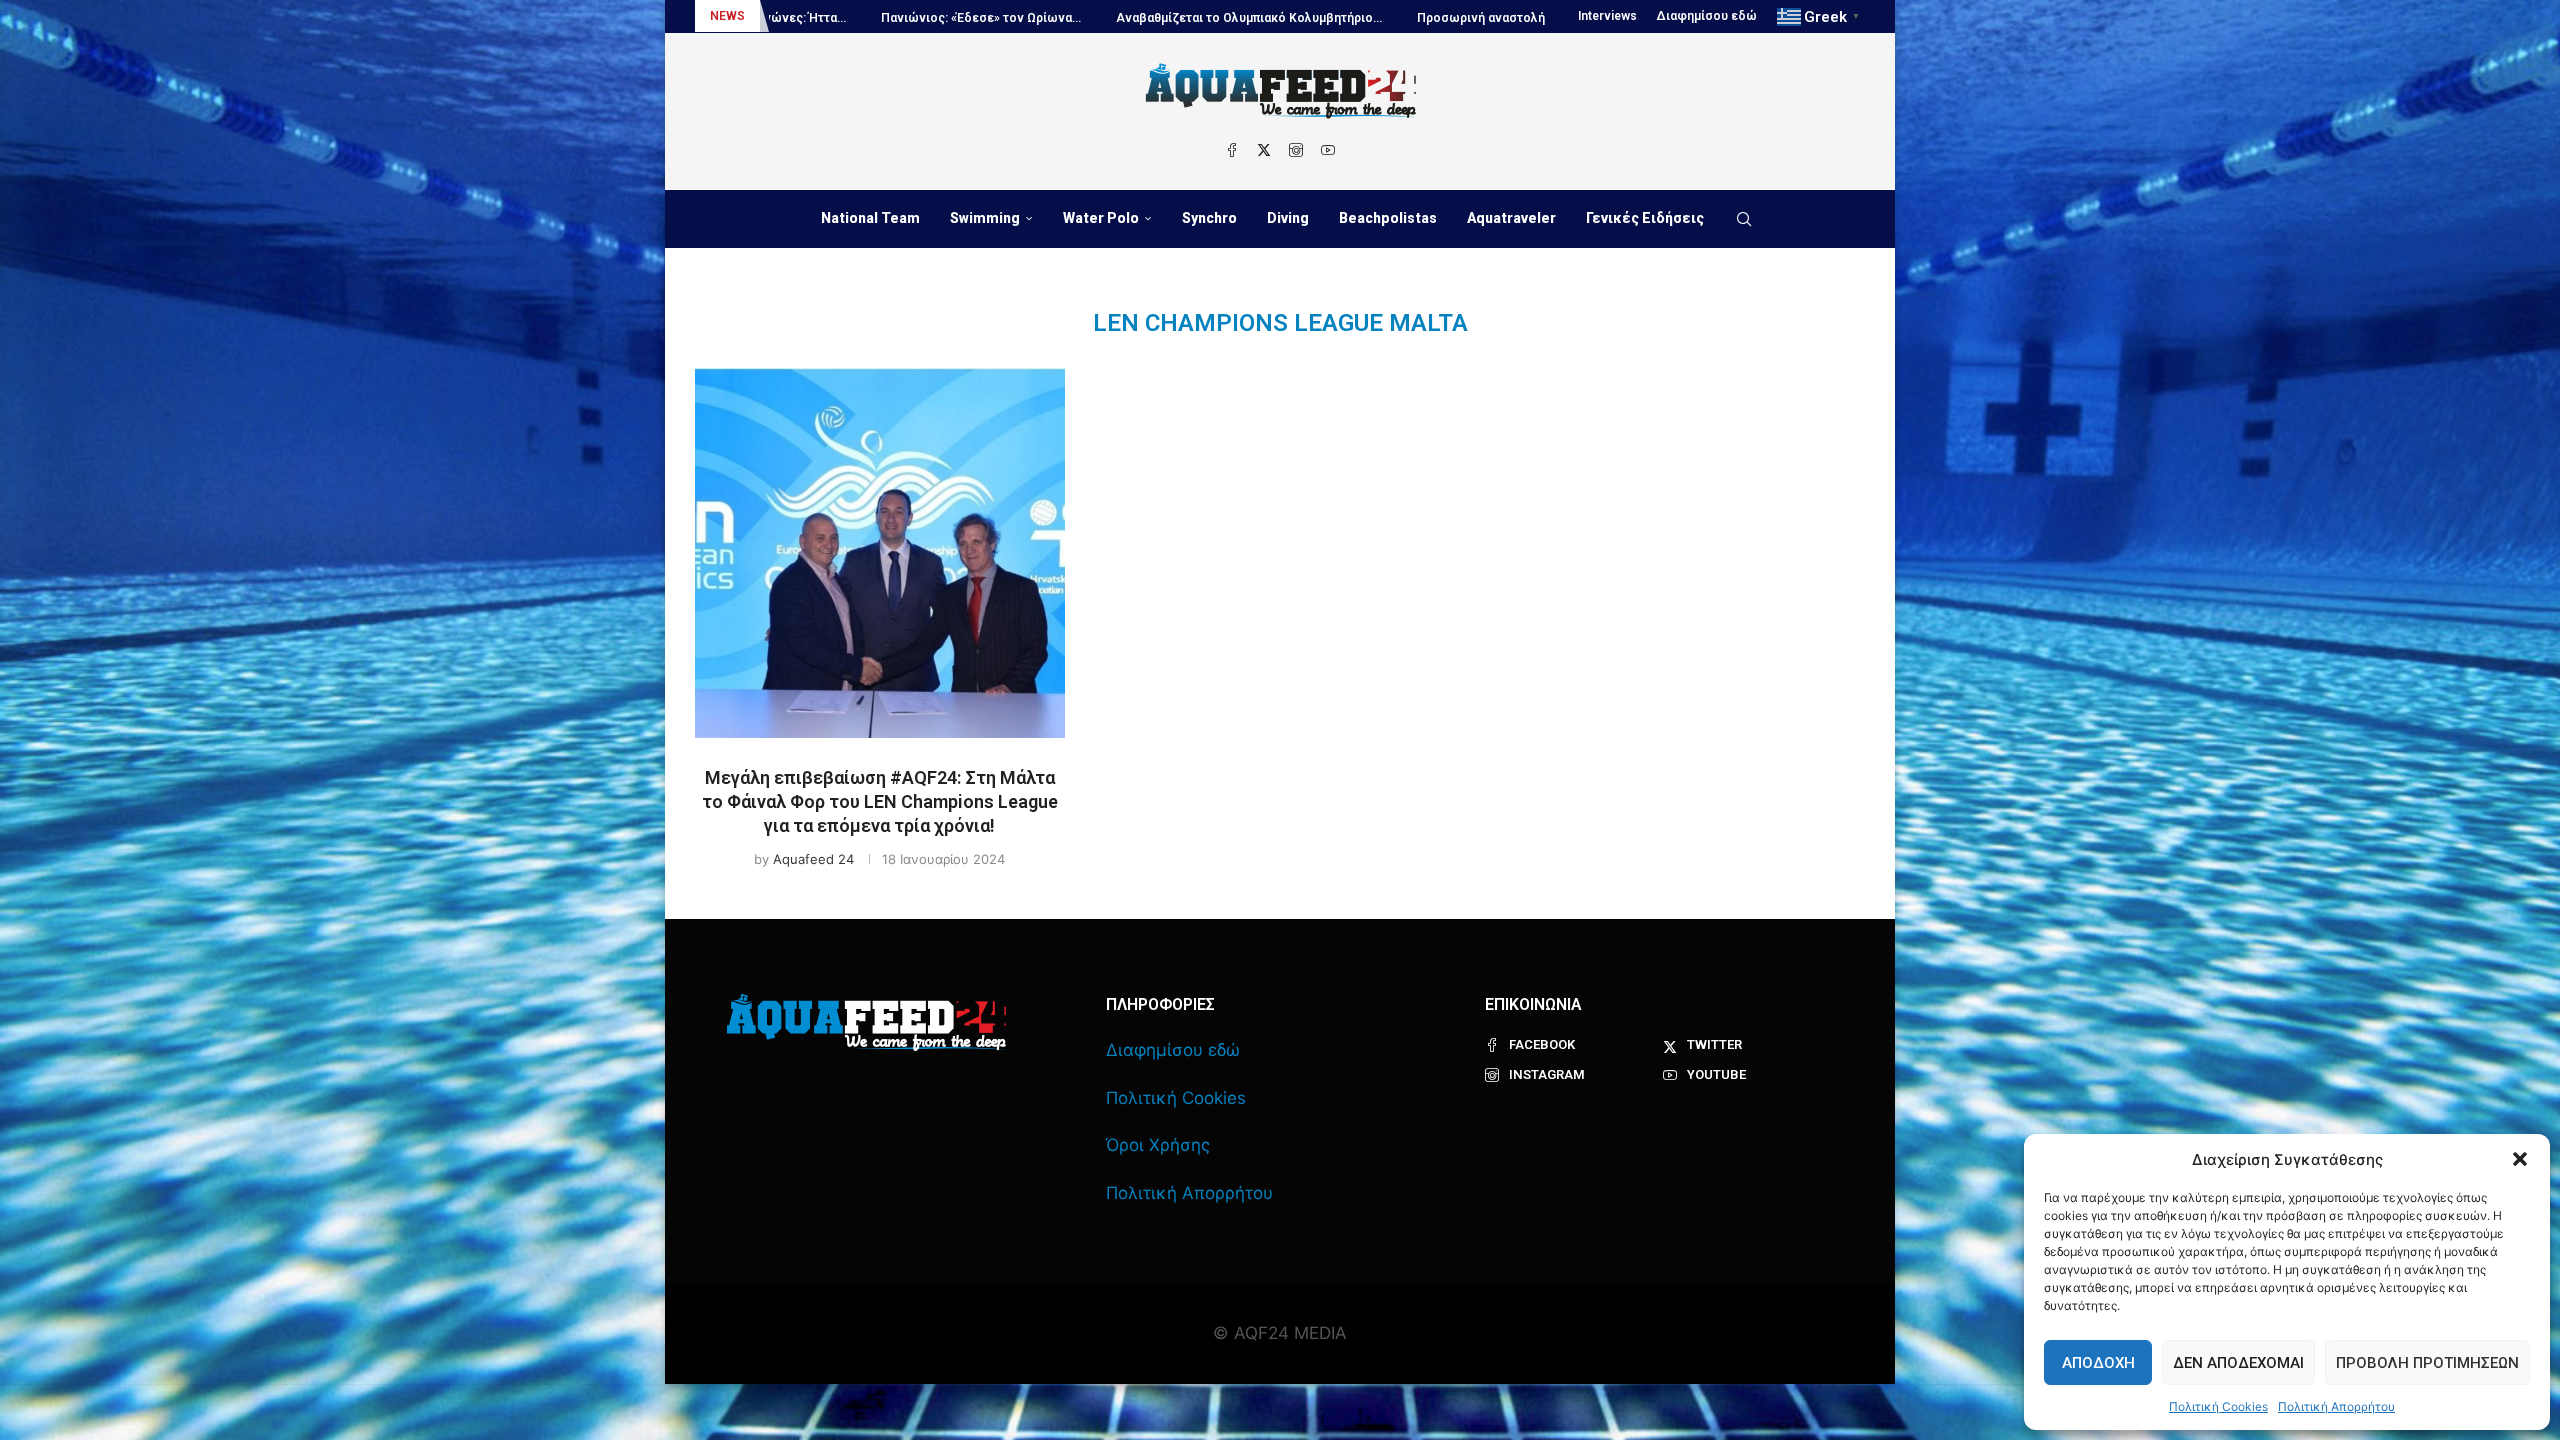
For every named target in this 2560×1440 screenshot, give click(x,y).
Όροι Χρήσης (1158, 1145)
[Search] (1744, 219)
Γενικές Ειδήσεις (1645, 218)
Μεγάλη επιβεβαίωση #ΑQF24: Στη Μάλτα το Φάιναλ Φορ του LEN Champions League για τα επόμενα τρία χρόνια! (880, 802)
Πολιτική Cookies (2218, 1406)
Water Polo (1101, 218)
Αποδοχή (2098, 1363)
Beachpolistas (1388, 218)
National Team (870, 218)
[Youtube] (1328, 150)
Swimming (985, 218)
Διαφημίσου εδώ (1707, 16)
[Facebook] (1232, 150)
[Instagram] (1296, 150)
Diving (1288, 218)
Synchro (1209, 218)
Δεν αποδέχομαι (2238, 1363)
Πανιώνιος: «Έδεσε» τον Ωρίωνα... (833, 18)
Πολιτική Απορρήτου (2336, 1406)
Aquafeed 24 (813, 859)
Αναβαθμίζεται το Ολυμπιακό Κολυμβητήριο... (1101, 18)
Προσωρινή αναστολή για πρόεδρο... (1375, 18)
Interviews (1607, 16)
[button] (2520, 1159)
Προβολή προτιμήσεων (2427, 1363)
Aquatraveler (1511, 218)
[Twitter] (1264, 150)
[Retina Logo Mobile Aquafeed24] (866, 1022)
